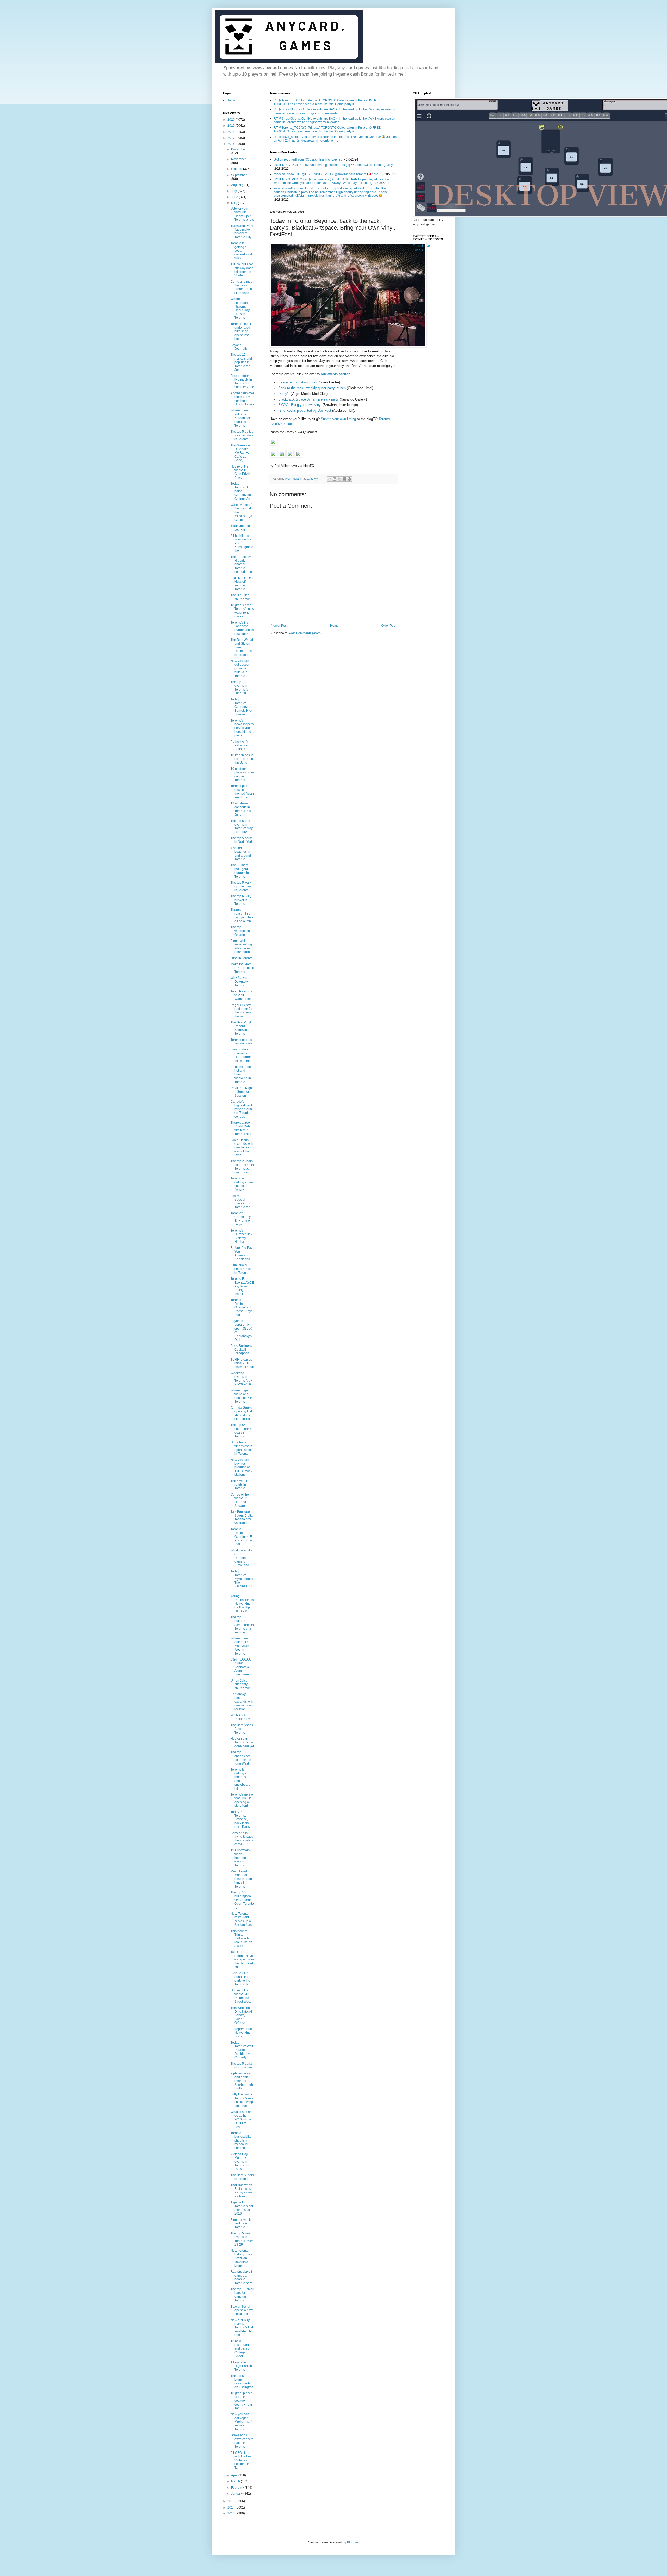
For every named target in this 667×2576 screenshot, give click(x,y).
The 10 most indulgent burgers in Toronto (240, 871)
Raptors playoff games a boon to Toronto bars (241, 2277)
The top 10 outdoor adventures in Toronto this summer (242, 1625)
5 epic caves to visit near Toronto (241, 2224)
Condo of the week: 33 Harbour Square (240, 1500)
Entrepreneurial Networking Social (242, 2033)
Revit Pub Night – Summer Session (242, 1092)
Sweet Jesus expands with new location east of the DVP (242, 1148)
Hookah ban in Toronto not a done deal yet (242, 1742)
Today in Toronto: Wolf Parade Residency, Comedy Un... (242, 2050)
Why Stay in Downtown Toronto (240, 982)
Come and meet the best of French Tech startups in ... (242, 287)
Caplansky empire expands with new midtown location (242, 1702)
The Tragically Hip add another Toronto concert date (241, 564)
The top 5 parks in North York (242, 840)
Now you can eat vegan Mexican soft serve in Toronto (241, 2422)
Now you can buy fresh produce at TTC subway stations (241, 1467)
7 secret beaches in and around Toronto (241, 854)
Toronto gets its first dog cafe (242, 1042)
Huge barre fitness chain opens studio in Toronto (242, 1448)
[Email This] (330, 479)
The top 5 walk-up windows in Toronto (241, 886)
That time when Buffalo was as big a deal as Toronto (242, 2191)
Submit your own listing (338, 419)
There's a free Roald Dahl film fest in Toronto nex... (242, 1128)
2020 (231, 120)
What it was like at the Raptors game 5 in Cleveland (242, 1558)
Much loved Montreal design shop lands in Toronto (241, 1879)
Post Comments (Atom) (305, 633)
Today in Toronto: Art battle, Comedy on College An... (242, 491)
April (235, 2475)
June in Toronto (242, 958)
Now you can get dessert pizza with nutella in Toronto (240, 668)
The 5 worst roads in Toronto (239, 1485)
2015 (231, 2501)
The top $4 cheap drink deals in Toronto (241, 1431)
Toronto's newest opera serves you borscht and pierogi (242, 728)
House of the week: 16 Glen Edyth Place (240, 472)
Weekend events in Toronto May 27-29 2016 (241, 1379)
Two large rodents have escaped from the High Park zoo (242, 1959)
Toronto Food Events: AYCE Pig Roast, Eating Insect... (242, 1286)
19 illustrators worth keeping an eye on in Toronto (240, 1858)
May (234, 203)
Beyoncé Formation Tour (297, 382)
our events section (336, 374)
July (234, 191)
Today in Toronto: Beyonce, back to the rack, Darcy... (242, 1819)
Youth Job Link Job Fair (241, 528)
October (237, 169)
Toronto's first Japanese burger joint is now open (242, 628)
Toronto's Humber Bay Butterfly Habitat (241, 1236)
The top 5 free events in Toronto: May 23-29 (242, 2239)
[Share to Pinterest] (349, 479)
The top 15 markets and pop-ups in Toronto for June (241, 362)
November (239, 159)
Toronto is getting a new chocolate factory (242, 1184)
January (237, 2494)
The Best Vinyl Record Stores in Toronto (241, 1028)
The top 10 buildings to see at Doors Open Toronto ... (242, 1900)
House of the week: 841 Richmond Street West (241, 1996)
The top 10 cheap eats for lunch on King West (241, 1758)
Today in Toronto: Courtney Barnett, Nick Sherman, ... (242, 707)
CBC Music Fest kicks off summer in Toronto (242, 584)
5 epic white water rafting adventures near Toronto (242, 946)
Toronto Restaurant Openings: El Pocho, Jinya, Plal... (242, 1537)
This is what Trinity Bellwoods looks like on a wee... (241, 1939)
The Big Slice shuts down (241, 597)
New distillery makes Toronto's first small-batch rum (242, 2328)
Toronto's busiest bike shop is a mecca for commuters (241, 2141)
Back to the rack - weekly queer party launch (312, 388)
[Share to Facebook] (344, 479)
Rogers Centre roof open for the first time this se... (242, 1011)
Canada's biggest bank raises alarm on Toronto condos (242, 1109)
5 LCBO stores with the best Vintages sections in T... (241, 2460)
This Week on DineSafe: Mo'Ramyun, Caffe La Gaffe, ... (241, 453)
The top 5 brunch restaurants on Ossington (242, 2381)
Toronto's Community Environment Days (242, 1219)
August (236, 185)
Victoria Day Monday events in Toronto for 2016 (240, 2162)
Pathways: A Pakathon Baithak (239, 745)
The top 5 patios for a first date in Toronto (242, 435)
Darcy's (284, 394)
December (239, 149)
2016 (231, 144)
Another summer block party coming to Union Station (242, 399)
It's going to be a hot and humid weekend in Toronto (242, 1074)
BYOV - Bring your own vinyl (300, 405)
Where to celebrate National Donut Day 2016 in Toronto (240, 308)
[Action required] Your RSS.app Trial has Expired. (308, 159)
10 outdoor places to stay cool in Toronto (242, 774)
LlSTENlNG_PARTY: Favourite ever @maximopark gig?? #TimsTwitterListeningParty (333, 165)
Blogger (353, 2542)
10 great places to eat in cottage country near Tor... (242, 2401)
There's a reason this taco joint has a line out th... (242, 915)
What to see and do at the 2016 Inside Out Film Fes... (242, 2119)
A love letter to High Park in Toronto (241, 2366)
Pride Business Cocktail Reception (241, 1350)
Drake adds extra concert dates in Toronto (242, 2441)
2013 (231, 2513)
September (239, 175)
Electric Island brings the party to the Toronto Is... (241, 1979)
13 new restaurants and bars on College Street (241, 2349)
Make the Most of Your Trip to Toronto (242, 968)
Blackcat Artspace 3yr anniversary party (308, 399)
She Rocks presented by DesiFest (305, 411)
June (235, 197)
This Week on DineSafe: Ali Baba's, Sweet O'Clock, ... (242, 2015)
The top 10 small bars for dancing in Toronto (242, 2295)
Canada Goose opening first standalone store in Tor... (241, 1413)
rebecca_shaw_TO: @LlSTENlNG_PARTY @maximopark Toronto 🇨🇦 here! (326, 174)
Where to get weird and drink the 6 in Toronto (242, 1396)
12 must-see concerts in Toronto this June (241, 809)
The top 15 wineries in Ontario (240, 931)
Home (334, 626)
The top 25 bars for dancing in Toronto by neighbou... (242, 1167)
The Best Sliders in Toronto (242, 2177)
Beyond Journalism (240, 347)
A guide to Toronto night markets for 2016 (242, 2208)
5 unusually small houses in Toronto (242, 1269)
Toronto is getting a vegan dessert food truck (241, 251)
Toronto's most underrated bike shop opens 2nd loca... (241, 331)
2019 (231, 126)
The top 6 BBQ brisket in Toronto (241, 900)
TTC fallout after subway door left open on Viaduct (242, 270)
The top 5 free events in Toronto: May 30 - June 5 (242, 826)
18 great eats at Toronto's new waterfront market (242, 611)
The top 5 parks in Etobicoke (242, 2065)
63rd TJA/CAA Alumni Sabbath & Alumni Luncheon (240, 1667)
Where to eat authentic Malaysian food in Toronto (240, 1646)
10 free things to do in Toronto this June (242, 759)
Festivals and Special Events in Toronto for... (241, 1201)
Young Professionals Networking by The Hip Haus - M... (242, 1604)
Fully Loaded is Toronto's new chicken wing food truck (242, 2100)
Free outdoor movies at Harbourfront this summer (242, 1055)
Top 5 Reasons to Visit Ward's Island (242, 995)
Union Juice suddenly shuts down (241, 1684)
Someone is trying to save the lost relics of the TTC (242, 1839)
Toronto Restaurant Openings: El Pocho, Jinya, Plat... (242, 1307)
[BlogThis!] (335, 479)
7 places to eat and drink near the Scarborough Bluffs (242, 2081)
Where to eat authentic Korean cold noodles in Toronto (241, 418)
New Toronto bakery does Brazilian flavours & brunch (241, 2258)
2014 (231, 2507)
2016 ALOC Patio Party (240, 1717)
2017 (231, 138)
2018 (231, 132)
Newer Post (279, 626)
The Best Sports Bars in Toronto (242, 1729)
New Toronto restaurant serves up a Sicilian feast (242, 1919)
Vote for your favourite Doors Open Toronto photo (242, 214)
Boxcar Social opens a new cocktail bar (242, 2310)
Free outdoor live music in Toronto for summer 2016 (242, 381)
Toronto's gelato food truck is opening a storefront (242, 1800)
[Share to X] (339, 479)
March (236, 2481)
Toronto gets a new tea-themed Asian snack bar (242, 792)
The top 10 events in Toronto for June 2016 (240, 688)
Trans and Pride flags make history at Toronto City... (242, 232)
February (238, 2488)
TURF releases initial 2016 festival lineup (242, 1363)
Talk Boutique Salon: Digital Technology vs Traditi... (242, 1517)
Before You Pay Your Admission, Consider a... (242, 1253)
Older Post (389, 626)
